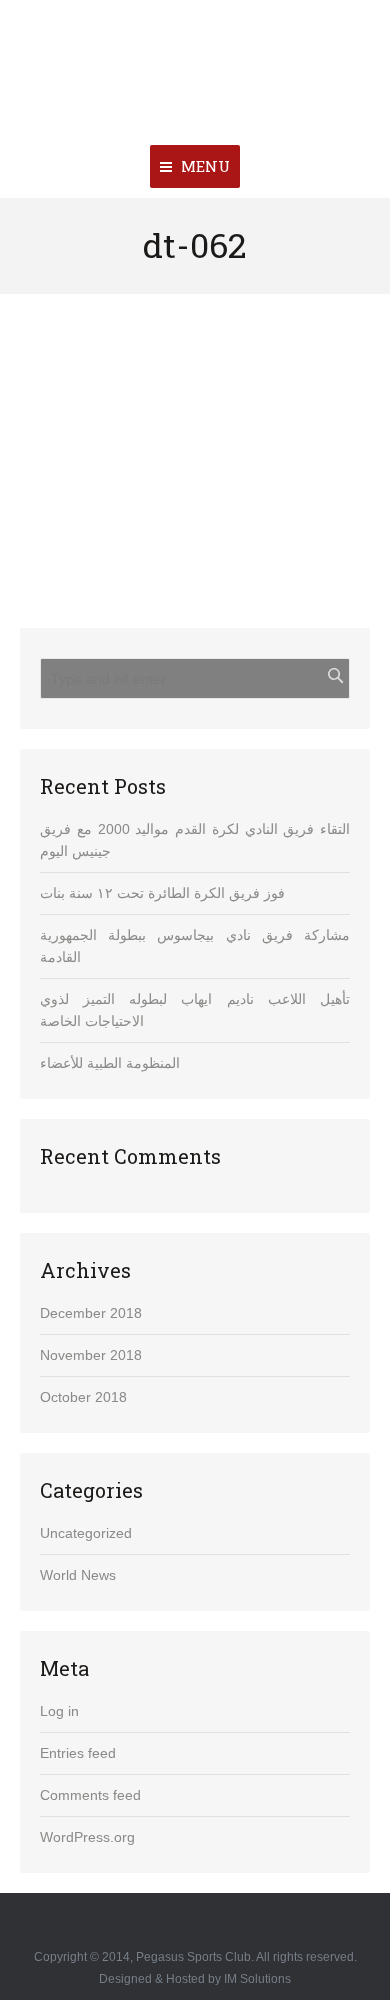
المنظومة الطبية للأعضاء (110, 1063)
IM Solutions (257, 1979)
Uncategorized (86, 1533)
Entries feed (78, 1753)
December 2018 (91, 1313)
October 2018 (83, 1397)
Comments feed (90, 1795)
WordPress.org (87, 1837)
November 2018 (91, 1355)
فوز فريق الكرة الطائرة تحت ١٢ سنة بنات (162, 893)
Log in (59, 1711)
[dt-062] (195, 450)
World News (78, 1575)
